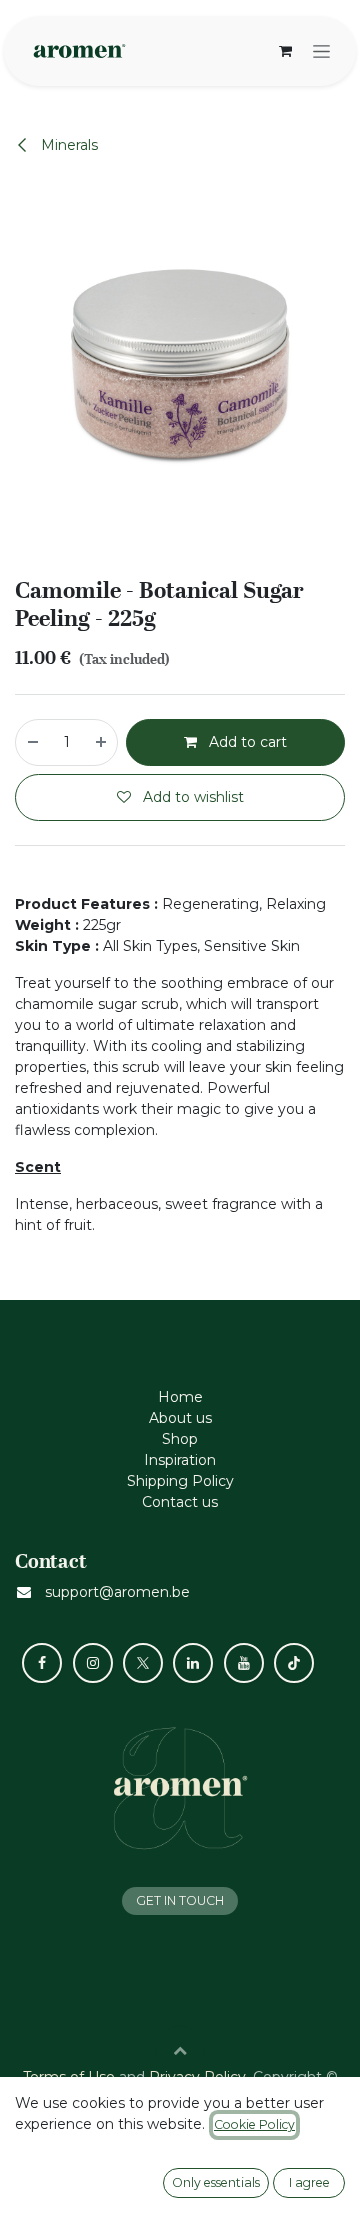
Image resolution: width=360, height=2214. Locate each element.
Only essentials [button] (216, 2182)
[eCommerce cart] (285, 51)
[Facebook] (42, 1663)
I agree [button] (309, 2182)
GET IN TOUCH (180, 1900)
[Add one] (102, 742)
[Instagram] (93, 1663)
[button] (180, 2050)
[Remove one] (32, 742)
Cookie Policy (254, 2124)
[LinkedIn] (193, 1663)
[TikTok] (294, 1663)
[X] (143, 1663)
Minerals (67, 145)
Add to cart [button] (246, 742)
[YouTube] (244, 1663)
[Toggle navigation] (321, 51)
